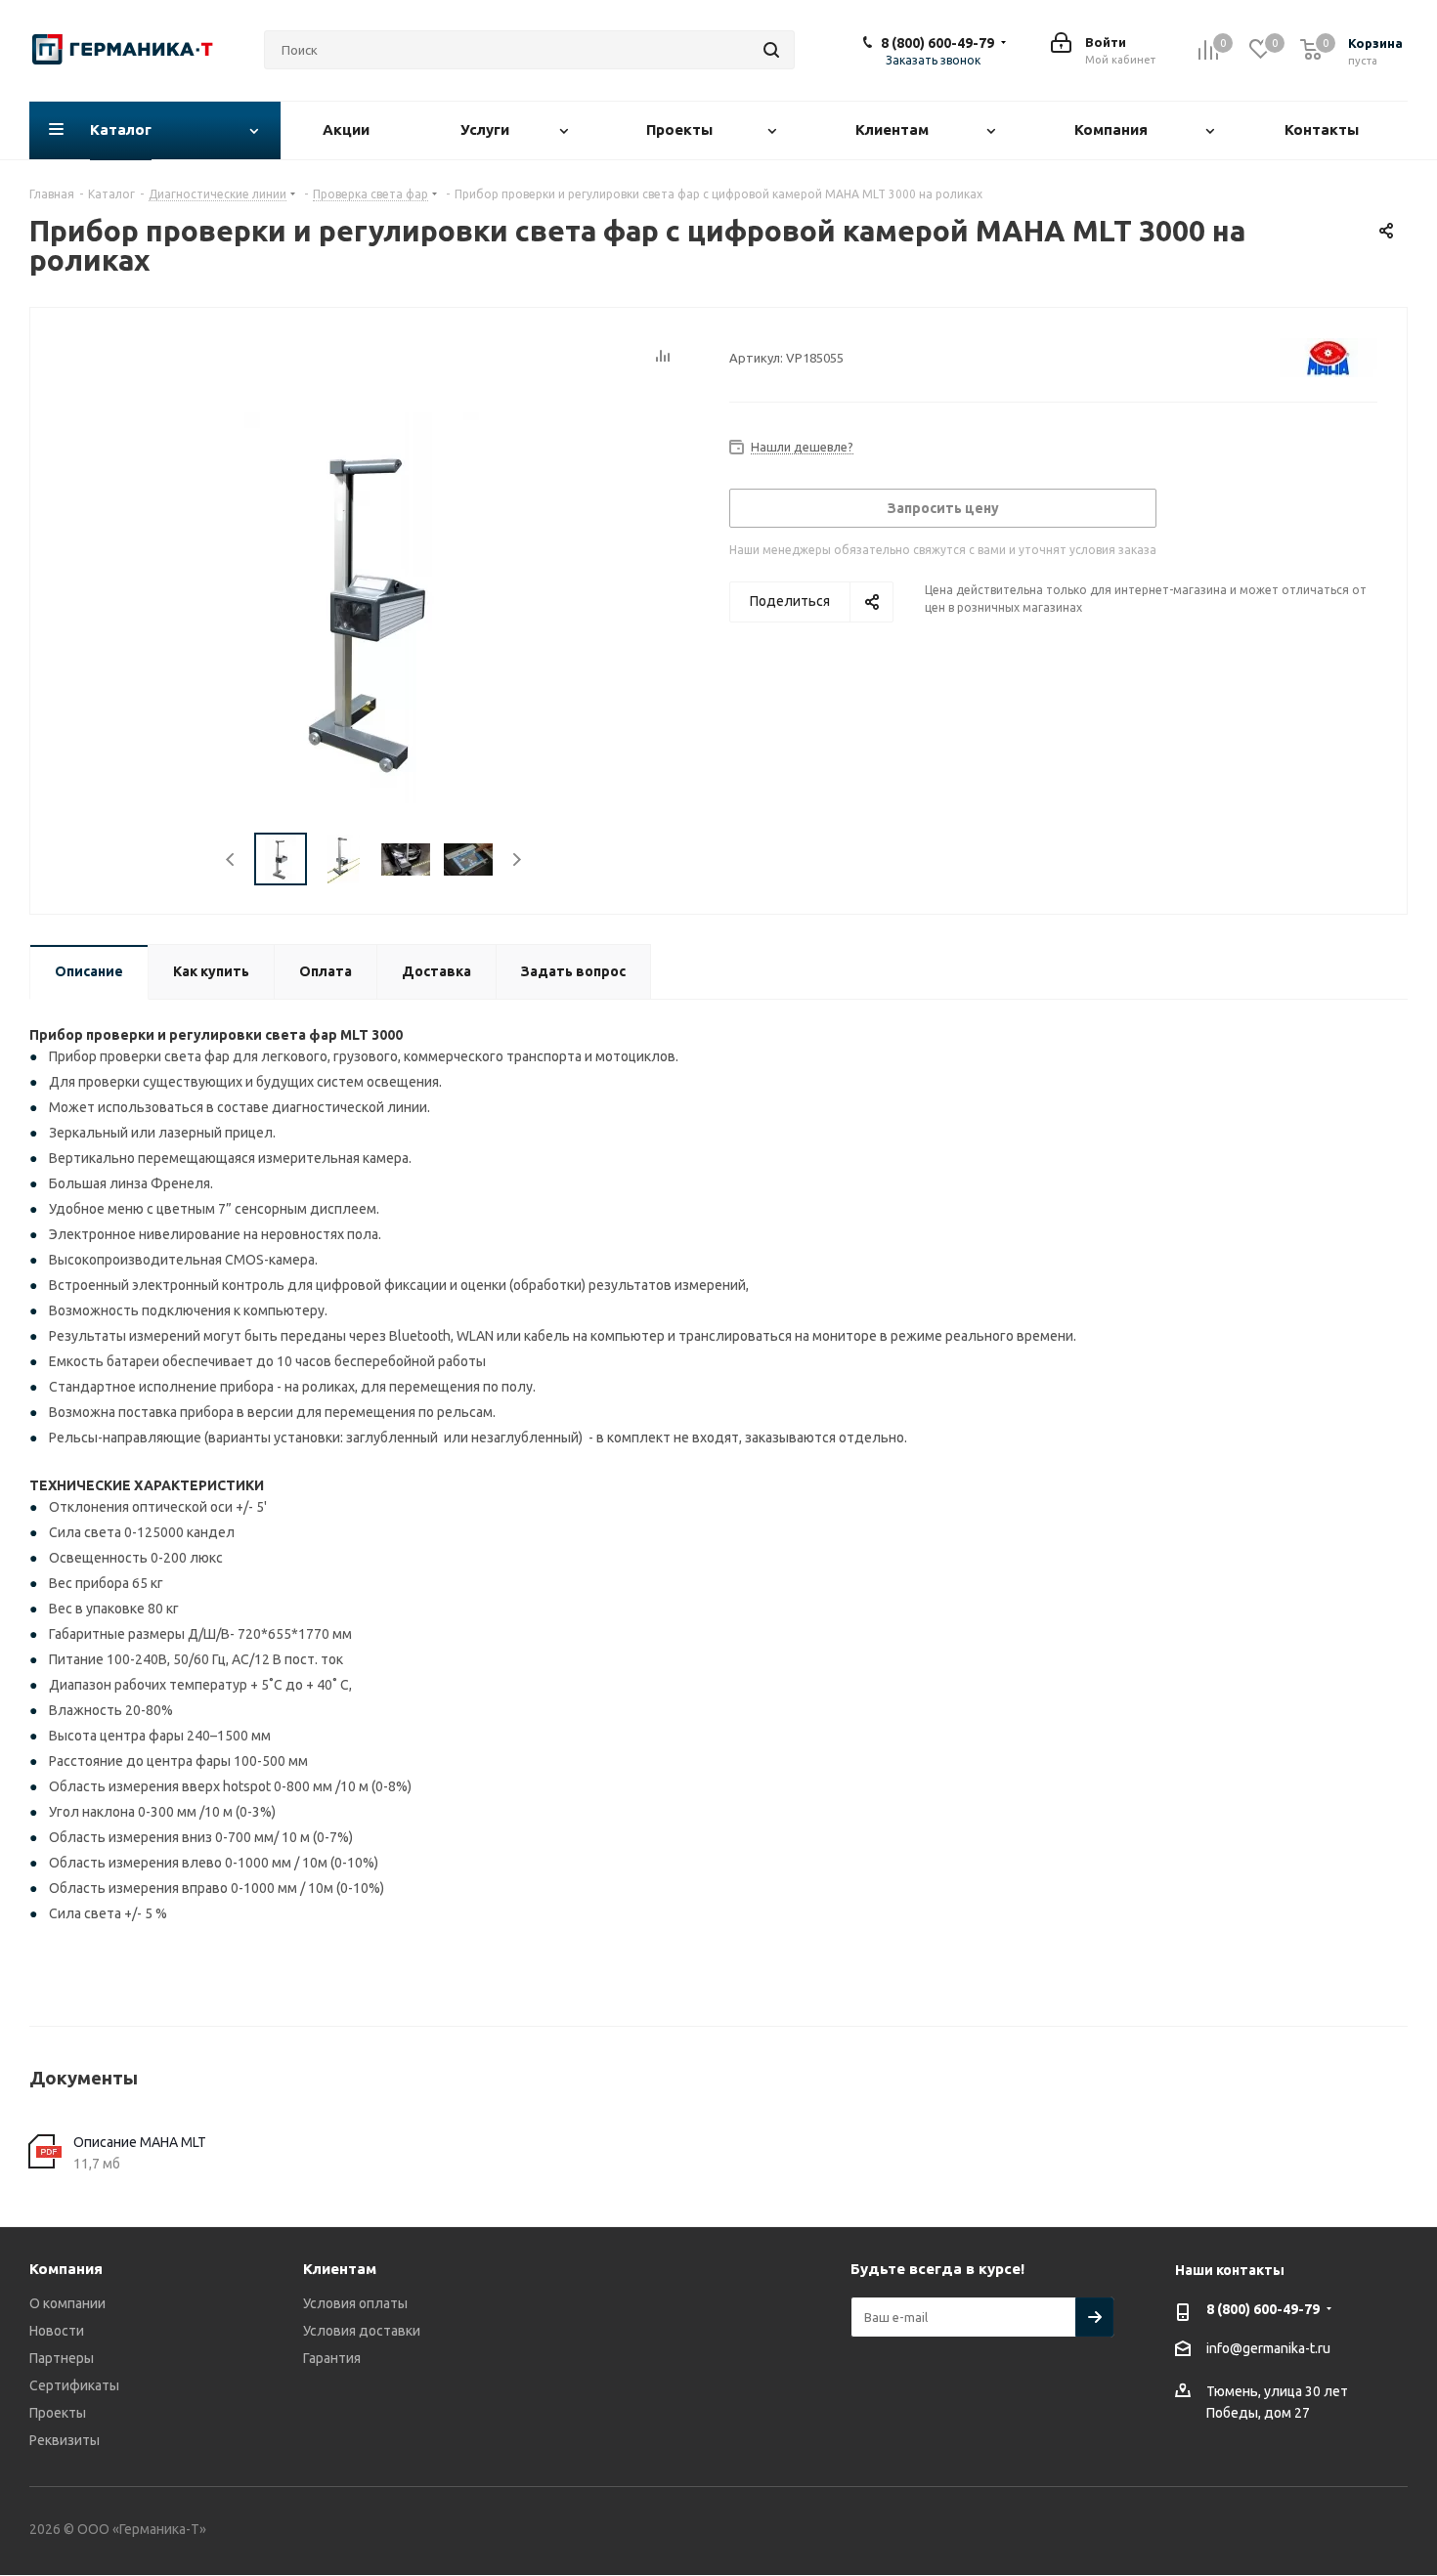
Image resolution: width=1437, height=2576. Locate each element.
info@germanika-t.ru (1268, 2348)
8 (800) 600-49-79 (937, 43)
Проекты (58, 2413)
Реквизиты (65, 2440)
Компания (66, 2269)
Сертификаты (74, 2385)
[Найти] (771, 50)
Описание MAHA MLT (140, 2142)
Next (517, 859)
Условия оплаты (355, 2303)
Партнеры (62, 2358)
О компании (67, 2303)
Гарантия (332, 2358)
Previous (231, 859)
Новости (57, 2331)
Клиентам (340, 2269)
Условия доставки (362, 2331)
